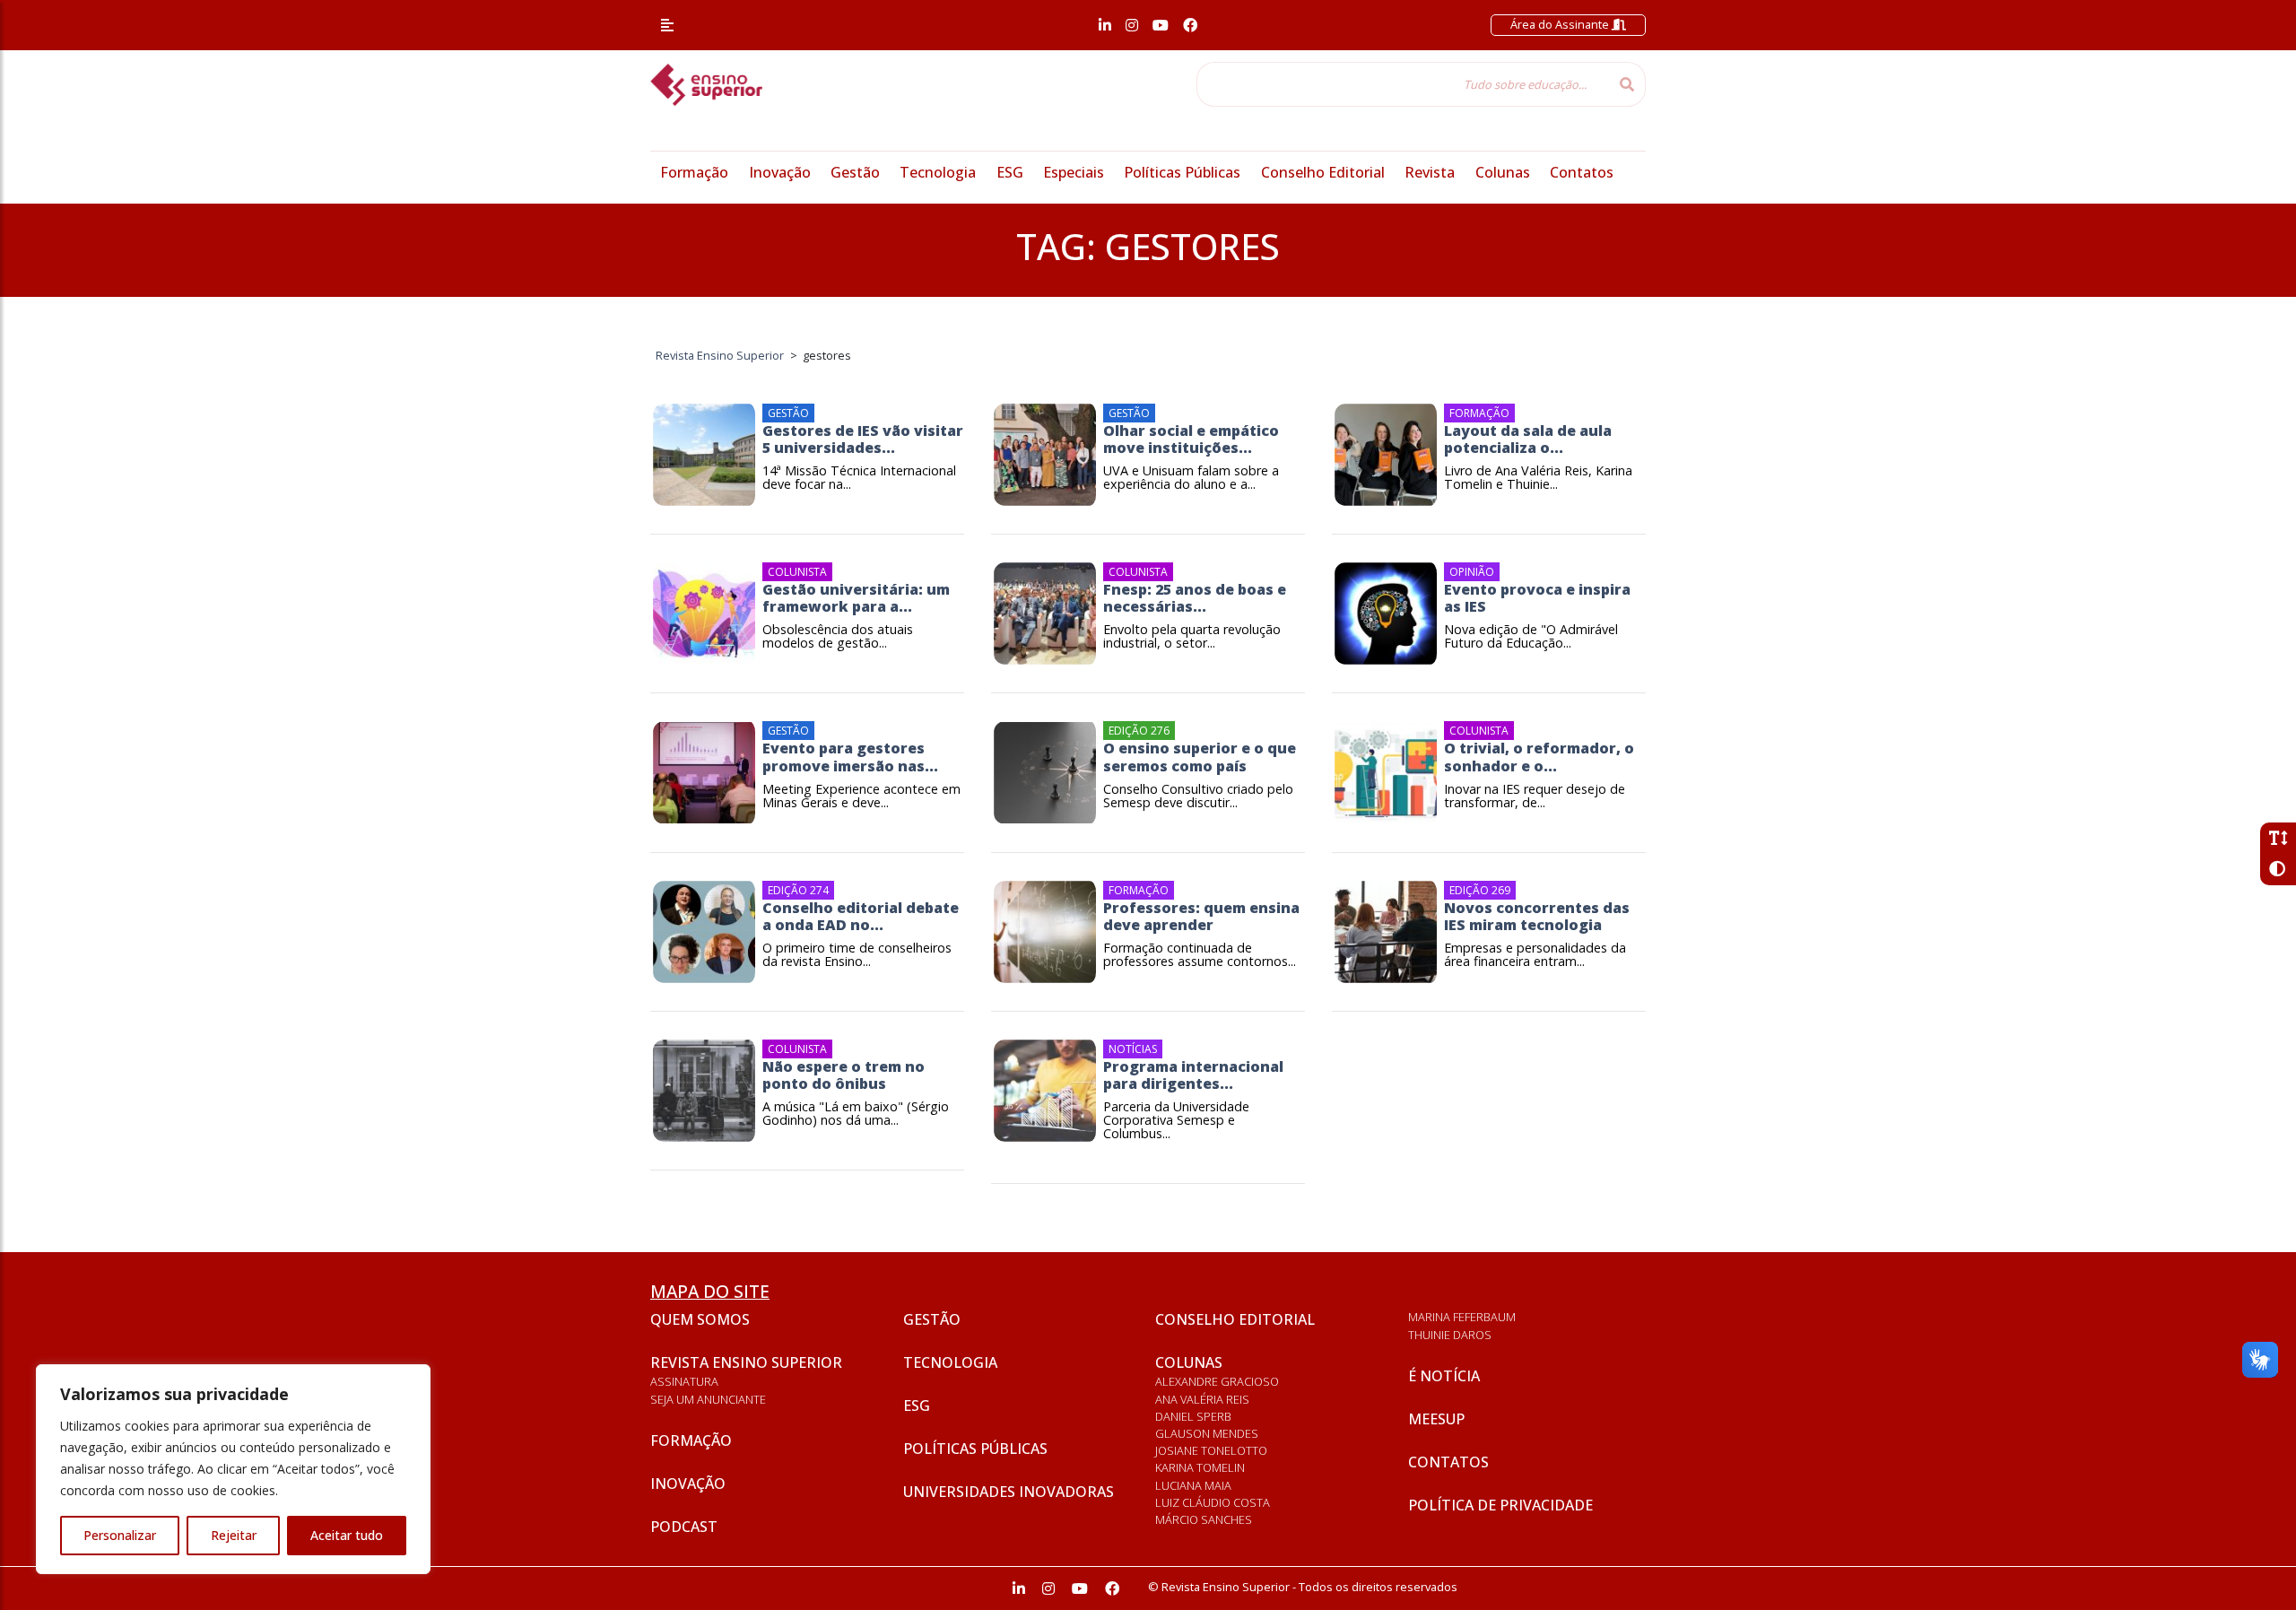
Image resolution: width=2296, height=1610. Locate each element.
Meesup (1436, 1419)
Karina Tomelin (1200, 1467)
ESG (1010, 172)
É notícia (1444, 1376)
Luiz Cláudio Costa (1213, 1502)
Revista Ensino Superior (746, 1362)
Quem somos (700, 1319)
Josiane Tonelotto (1211, 1450)
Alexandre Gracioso (1217, 1381)
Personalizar (120, 1535)
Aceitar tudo (347, 1535)
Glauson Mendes (1207, 1433)
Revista (1430, 172)
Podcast (684, 1527)
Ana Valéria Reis (1202, 1399)
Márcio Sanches (1204, 1519)
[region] (233, 1469)
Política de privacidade (1500, 1505)
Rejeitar (234, 1535)
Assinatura (684, 1381)
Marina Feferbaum (1462, 1317)
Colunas (1503, 172)
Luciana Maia (1193, 1485)
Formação (694, 172)
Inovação (780, 172)
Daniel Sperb (1193, 1416)
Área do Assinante (1561, 24)
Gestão (855, 172)
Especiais (1074, 172)
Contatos (1582, 172)
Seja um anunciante (708, 1399)
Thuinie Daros (1450, 1335)
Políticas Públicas (1182, 172)
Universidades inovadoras (1009, 1492)
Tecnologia (938, 172)
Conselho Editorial (1323, 172)
